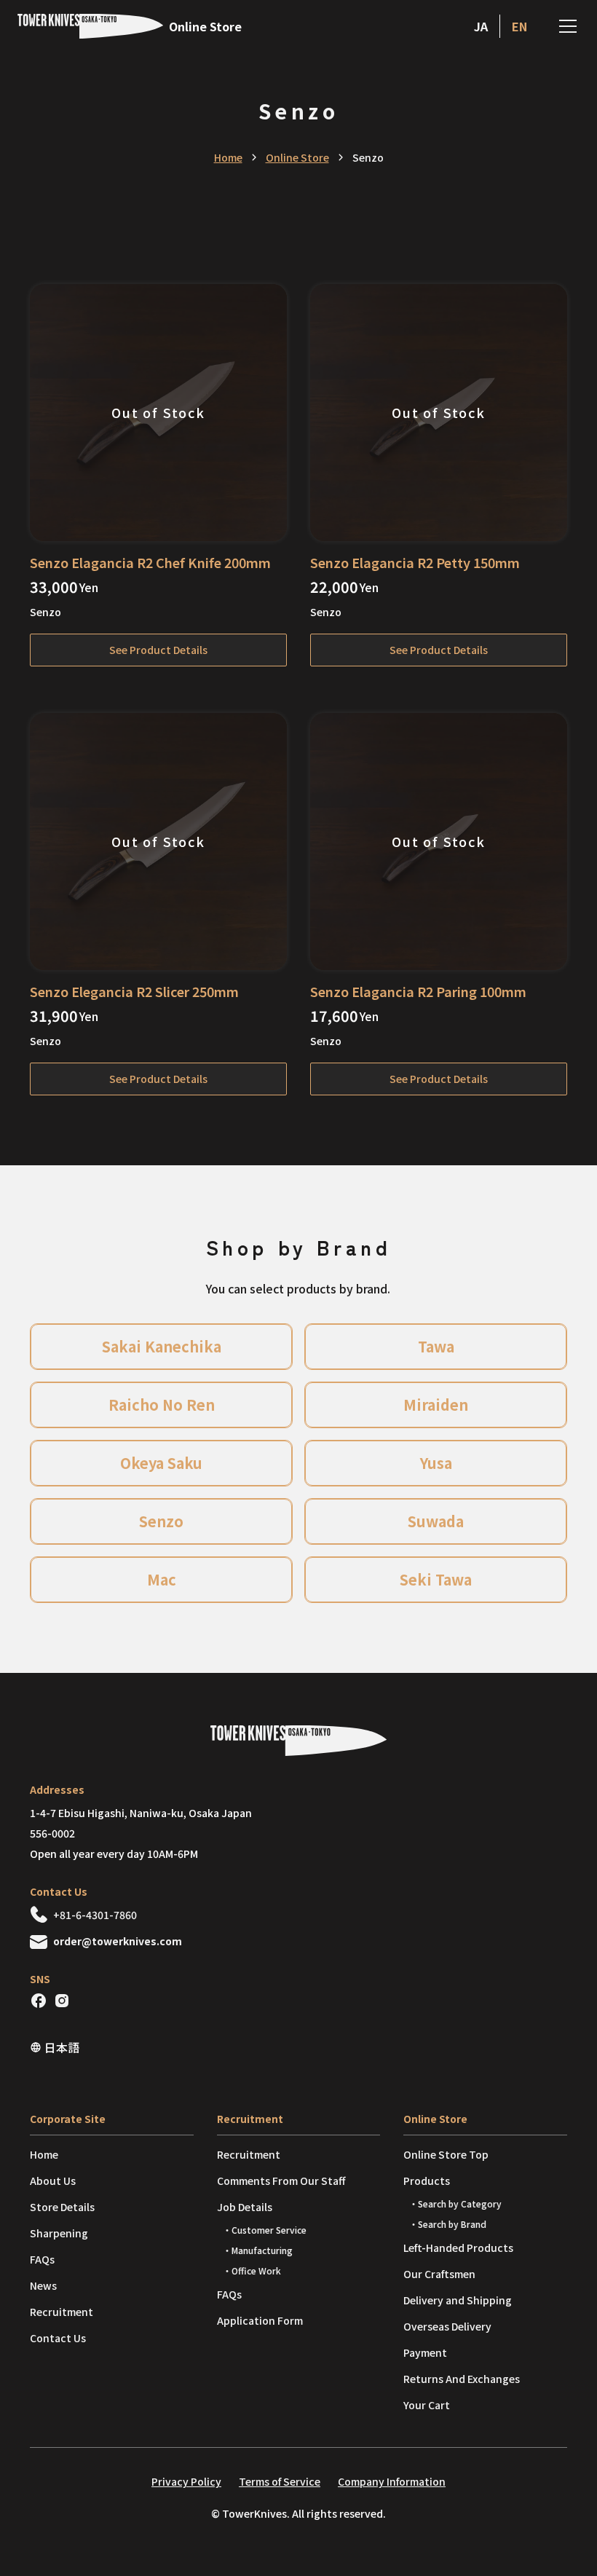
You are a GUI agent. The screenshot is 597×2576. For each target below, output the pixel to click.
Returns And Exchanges (462, 2379)
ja (481, 26)
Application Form (260, 2320)
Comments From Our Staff (281, 2181)
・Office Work (252, 2270)
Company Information (392, 2481)
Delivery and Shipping (458, 2300)
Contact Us (58, 2338)
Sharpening (59, 2233)
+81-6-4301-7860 (95, 1915)
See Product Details (158, 650)
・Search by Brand (448, 2224)
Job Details (245, 2207)
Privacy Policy (186, 2481)
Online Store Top (446, 2154)
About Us (53, 2181)
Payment (425, 2352)
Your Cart (427, 2405)
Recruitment (62, 2312)
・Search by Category (455, 2203)
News (43, 2285)
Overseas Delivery (447, 2326)
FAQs (42, 2259)
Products (427, 2181)
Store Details (62, 2207)
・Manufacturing (258, 2250)
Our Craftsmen (439, 2274)
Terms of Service (280, 2481)
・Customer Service (265, 2230)
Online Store (297, 157)
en (519, 26)
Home (228, 157)
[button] (565, 26)
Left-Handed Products (458, 2248)
